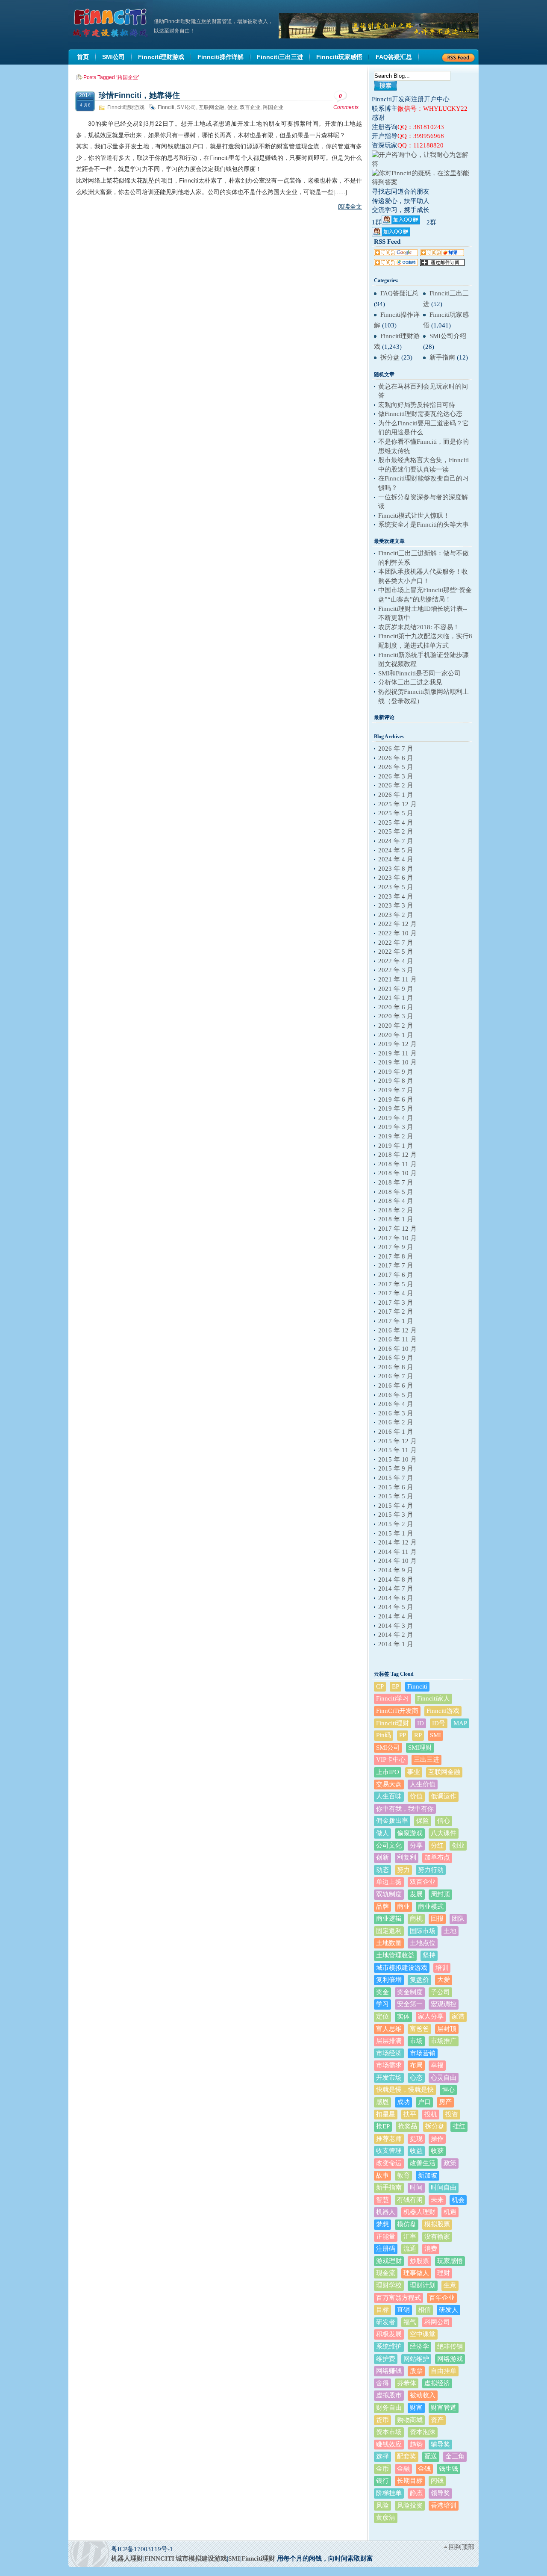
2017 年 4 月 (396, 1293)
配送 (431, 2456)
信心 (444, 1821)
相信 (424, 2310)
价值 (416, 1796)
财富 (416, 2408)
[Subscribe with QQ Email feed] (396, 264)
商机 (416, 1919)
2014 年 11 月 (397, 1552)
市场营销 (423, 2053)
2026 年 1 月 (396, 795)
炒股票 (419, 2261)
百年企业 (442, 2298)
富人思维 (389, 2029)
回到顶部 (462, 2547)
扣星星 (386, 2114)
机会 (458, 2200)
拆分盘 (390, 357)
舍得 (382, 2383)
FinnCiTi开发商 (397, 1711)
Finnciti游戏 (443, 1711)
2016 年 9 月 (396, 1358)
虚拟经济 (437, 2383)
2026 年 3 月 (396, 776)
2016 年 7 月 (396, 1376)
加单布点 (437, 1857)
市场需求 (389, 2065)
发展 (416, 1894)
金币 (382, 2469)
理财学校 (389, 2285)
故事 (382, 2175)
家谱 (458, 2016)
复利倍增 (389, 1980)
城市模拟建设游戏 (402, 1968)
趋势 (416, 2444)
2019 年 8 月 (396, 1081)
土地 (450, 1931)
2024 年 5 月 (396, 850)
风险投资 (410, 2505)
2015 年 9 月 (396, 1468)
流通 (410, 2249)
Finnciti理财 (393, 1723)
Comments (346, 102)
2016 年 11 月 (397, 1339)
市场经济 (389, 2053)
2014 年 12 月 (397, 1542)
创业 (232, 107)
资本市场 (389, 2432)
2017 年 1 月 (396, 1321)
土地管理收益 (395, 1955)
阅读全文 (350, 206)
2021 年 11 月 (397, 979)
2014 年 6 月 (396, 1598)
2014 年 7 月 (396, 1589)
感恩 (382, 2102)
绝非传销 (450, 2346)
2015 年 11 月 (397, 1450)
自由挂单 (444, 2371)
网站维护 (416, 2359)
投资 (452, 2114)
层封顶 (447, 2029)
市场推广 (444, 2041)
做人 (382, 1833)
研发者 (386, 2322)
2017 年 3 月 (396, 1303)
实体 (403, 2016)
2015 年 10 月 (397, 1459)
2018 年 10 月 (397, 1173)
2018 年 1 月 (396, 1219)
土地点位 (423, 1943)
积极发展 (389, 2334)
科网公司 (437, 2322)
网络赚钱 (389, 2371)
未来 (437, 2200)
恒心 (448, 2090)
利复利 (407, 1857)
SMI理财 (420, 1748)
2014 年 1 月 (396, 1644)
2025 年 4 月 (396, 822)
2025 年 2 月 (396, 831)
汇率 (410, 2237)
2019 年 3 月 (396, 1127)
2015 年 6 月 (396, 1487)
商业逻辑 (389, 1919)
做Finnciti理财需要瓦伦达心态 (420, 414)
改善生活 (423, 2163)
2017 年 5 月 (396, 1284)
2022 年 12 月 (397, 924)
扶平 (410, 2114)
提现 (416, 2139)
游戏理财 (389, 2261)
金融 (403, 2469)
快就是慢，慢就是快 (405, 2090)
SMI (435, 1735)
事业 (414, 1772)
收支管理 (389, 2151)
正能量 (386, 2237)
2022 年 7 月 (396, 943)
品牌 (382, 1907)
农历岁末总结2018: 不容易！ (419, 627)
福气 (410, 2322)
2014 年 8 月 (396, 1580)
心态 (416, 2078)
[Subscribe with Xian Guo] (442, 254)
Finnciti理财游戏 (126, 107)
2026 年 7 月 (396, 749)
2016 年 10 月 (397, 1349)
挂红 (459, 2126)
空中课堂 (423, 2334)
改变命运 (389, 2163)
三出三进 (426, 1760)
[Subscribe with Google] (396, 254)
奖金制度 (410, 1992)
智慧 (382, 2200)
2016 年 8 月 (396, 1367)
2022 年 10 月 (397, 933)
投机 (431, 2114)
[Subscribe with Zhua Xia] (442, 264)
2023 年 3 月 (396, 905)
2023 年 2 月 (396, 915)
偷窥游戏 (410, 1833)
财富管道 (444, 2408)
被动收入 (423, 2395)
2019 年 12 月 (397, 1044)
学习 (382, 2004)
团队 (458, 1919)
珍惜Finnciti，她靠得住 (139, 95)
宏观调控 (444, 2004)
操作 (437, 2139)
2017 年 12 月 (397, 1229)
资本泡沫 (423, 2432)
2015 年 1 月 (396, 1533)
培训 (442, 1968)
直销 (403, 2310)
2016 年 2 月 (396, 1422)
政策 (450, 2163)
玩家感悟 (450, 2261)
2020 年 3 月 (396, 1016)
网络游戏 (450, 2359)
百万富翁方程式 (398, 2298)
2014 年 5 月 (396, 1607)
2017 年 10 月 (397, 1238)
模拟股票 (437, 2224)
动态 (382, 1870)
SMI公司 (187, 107)
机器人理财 (419, 2212)
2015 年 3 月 (396, 1515)
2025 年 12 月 (397, 804)
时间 (416, 2187)
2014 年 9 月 (396, 1570)
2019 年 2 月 (396, 1136)
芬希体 (407, 2383)
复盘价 (419, 1980)
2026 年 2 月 (396, 785)
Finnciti (166, 107)
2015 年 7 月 (396, 1478)
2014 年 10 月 (397, 1561)
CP (380, 1686)
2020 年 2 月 (396, 1026)
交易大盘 (389, 1784)
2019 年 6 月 (396, 1099)
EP (396, 1686)
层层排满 (389, 2041)
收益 (416, 2151)
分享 (416, 1845)
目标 (382, 2310)
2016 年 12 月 (397, 1330)
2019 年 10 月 (397, 1062)
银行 (382, 2481)
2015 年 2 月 (396, 1524)
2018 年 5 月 (396, 1192)
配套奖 (407, 2456)
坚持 (429, 1955)
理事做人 (416, 2273)
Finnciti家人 (434, 1698)
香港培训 (444, 2505)
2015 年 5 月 (396, 1496)
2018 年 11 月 (397, 1164)
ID (421, 1723)
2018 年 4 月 (396, 1201)
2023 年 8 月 (396, 869)
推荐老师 (389, 2139)
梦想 (382, 2224)
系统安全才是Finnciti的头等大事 (423, 525)
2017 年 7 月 (396, 1265)
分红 (437, 1845)
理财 (444, 2273)
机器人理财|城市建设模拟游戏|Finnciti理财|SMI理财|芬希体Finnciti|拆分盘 (111, 23)
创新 (382, 1857)
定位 (382, 2016)
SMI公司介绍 (448, 336)
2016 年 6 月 (396, 1385)
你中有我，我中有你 (405, 1809)
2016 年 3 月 (396, 1413)
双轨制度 (389, 1894)
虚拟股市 (389, 2395)
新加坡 (428, 2175)
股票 (416, 2371)
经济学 (419, 2346)
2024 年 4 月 (396, 859)
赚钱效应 (389, 2444)
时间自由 (444, 2187)
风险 (382, 2505)
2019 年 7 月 (396, 1090)
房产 (445, 2102)
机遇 (450, 2212)
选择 (382, 2456)
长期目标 (410, 2481)
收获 (437, 2151)
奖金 (382, 1992)
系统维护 (389, 2346)
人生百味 (389, 1796)
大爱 (444, 1980)
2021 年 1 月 (396, 998)
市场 (416, 2041)
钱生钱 (448, 2469)
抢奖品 (407, 2126)
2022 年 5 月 (396, 952)
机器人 (386, 2212)
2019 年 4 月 (396, 1118)
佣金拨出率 (392, 1821)
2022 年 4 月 (396, 961)
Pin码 (384, 1735)
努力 (403, 1870)
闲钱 (437, 2481)
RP (418, 1735)
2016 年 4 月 (396, 1404)
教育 (403, 2175)
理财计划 (423, 2285)
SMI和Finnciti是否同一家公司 (419, 673)
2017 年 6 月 (396, 1275)
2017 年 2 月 (396, 1312)
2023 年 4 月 (396, 896)
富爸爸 (419, 2029)
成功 (403, 2102)
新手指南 (442, 357)
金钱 (424, 2469)
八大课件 (444, 1833)
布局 (416, 2065)
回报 (437, 1919)
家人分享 (431, 2016)
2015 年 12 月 (397, 1441)
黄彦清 (386, 2517)
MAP (460, 1723)
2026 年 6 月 (396, 758)
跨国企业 (273, 107)
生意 (450, 2285)
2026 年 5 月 (396, 767)
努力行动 (431, 1870)
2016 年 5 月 (396, 1395)
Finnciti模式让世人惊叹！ (414, 516)
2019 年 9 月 (396, 1072)
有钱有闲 (410, 2200)
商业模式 (431, 1907)
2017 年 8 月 (396, 1256)
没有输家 (437, 2237)
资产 (437, 2420)
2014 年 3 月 (396, 1626)
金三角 (455, 2456)
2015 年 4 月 (396, 1506)
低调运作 (444, 1796)
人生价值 (423, 1784)
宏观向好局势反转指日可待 (417, 405)
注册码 (386, 2249)
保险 (423, 1821)
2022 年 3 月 (396, 970)
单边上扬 (389, 1882)
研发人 (448, 2310)
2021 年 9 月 (396, 989)
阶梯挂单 (389, 2493)
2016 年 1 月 (396, 1432)
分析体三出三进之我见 (410, 682)
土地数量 (389, 1943)
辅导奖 (440, 2444)
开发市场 (389, 2078)
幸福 (437, 2065)
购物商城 (410, 2420)
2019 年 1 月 (396, 1146)
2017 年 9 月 (396, 1247)
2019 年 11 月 (397, 1053)
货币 (382, 2420)
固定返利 (389, 1931)
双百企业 (250, 107)
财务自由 (389, 2408)
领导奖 (440, 2493)
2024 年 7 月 (396, 841)
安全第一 (410, 2004)
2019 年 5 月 (396, 1108)
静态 (416, 2493)
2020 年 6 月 (396, 1007)
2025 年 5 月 (396, 813)
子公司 (440, 1992)
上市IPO (388, 1772)
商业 (403, 1907)
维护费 (386, 2359)
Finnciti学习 (393, 1698)
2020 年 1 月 (396, 1035)
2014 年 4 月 (396, 1616)
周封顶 (440, 1894)
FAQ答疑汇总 (399, 293)
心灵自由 (444, 2078)
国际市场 (423, 1931)
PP (403, 1735)
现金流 (386, 2273)
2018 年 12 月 (397, 1155)
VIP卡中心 (391, 1760)
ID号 (439, 1723)
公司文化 (389, 1845)
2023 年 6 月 (396, 878)
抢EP (383, 2126)
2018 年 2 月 (396, 1210)
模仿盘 (407, 2224)
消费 (431, 2249)
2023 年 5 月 (396, 887)
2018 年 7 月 (396, 1182)
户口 (424, 2102)
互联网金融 (212, 107)
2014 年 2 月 (396, 1635)
